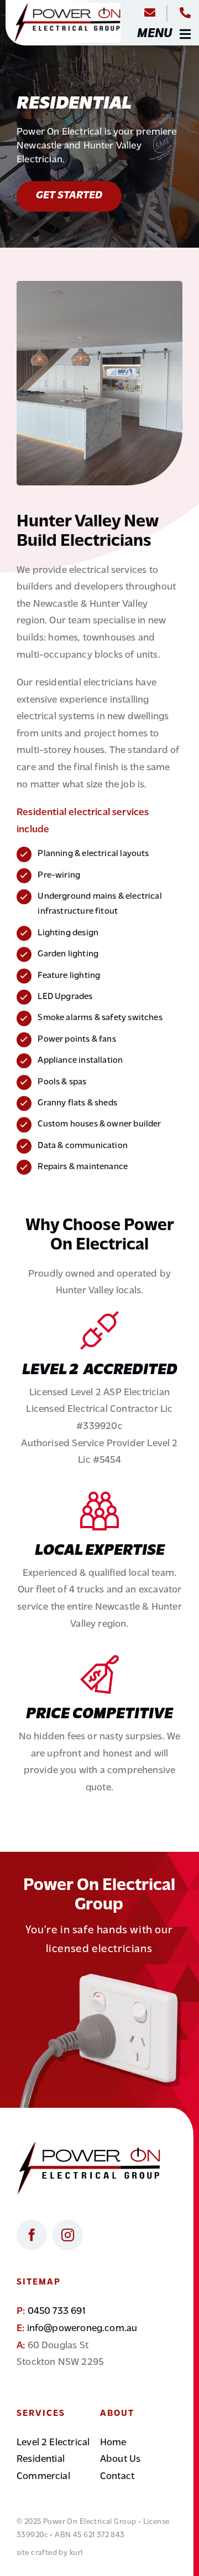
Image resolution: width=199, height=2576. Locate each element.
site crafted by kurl (49, 2553)
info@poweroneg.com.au (82, 2329)
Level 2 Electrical (53, 2443)
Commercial (43, 2477)
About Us (120, 2460)
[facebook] (32, 2235)
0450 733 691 (57, 2312)
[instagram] (68, 2235)
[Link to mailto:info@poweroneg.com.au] (150, 13)
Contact (117, 2477)
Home (113, 2443)
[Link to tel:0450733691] (185, 13)
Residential (41, 2460)
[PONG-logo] (67, 8)
